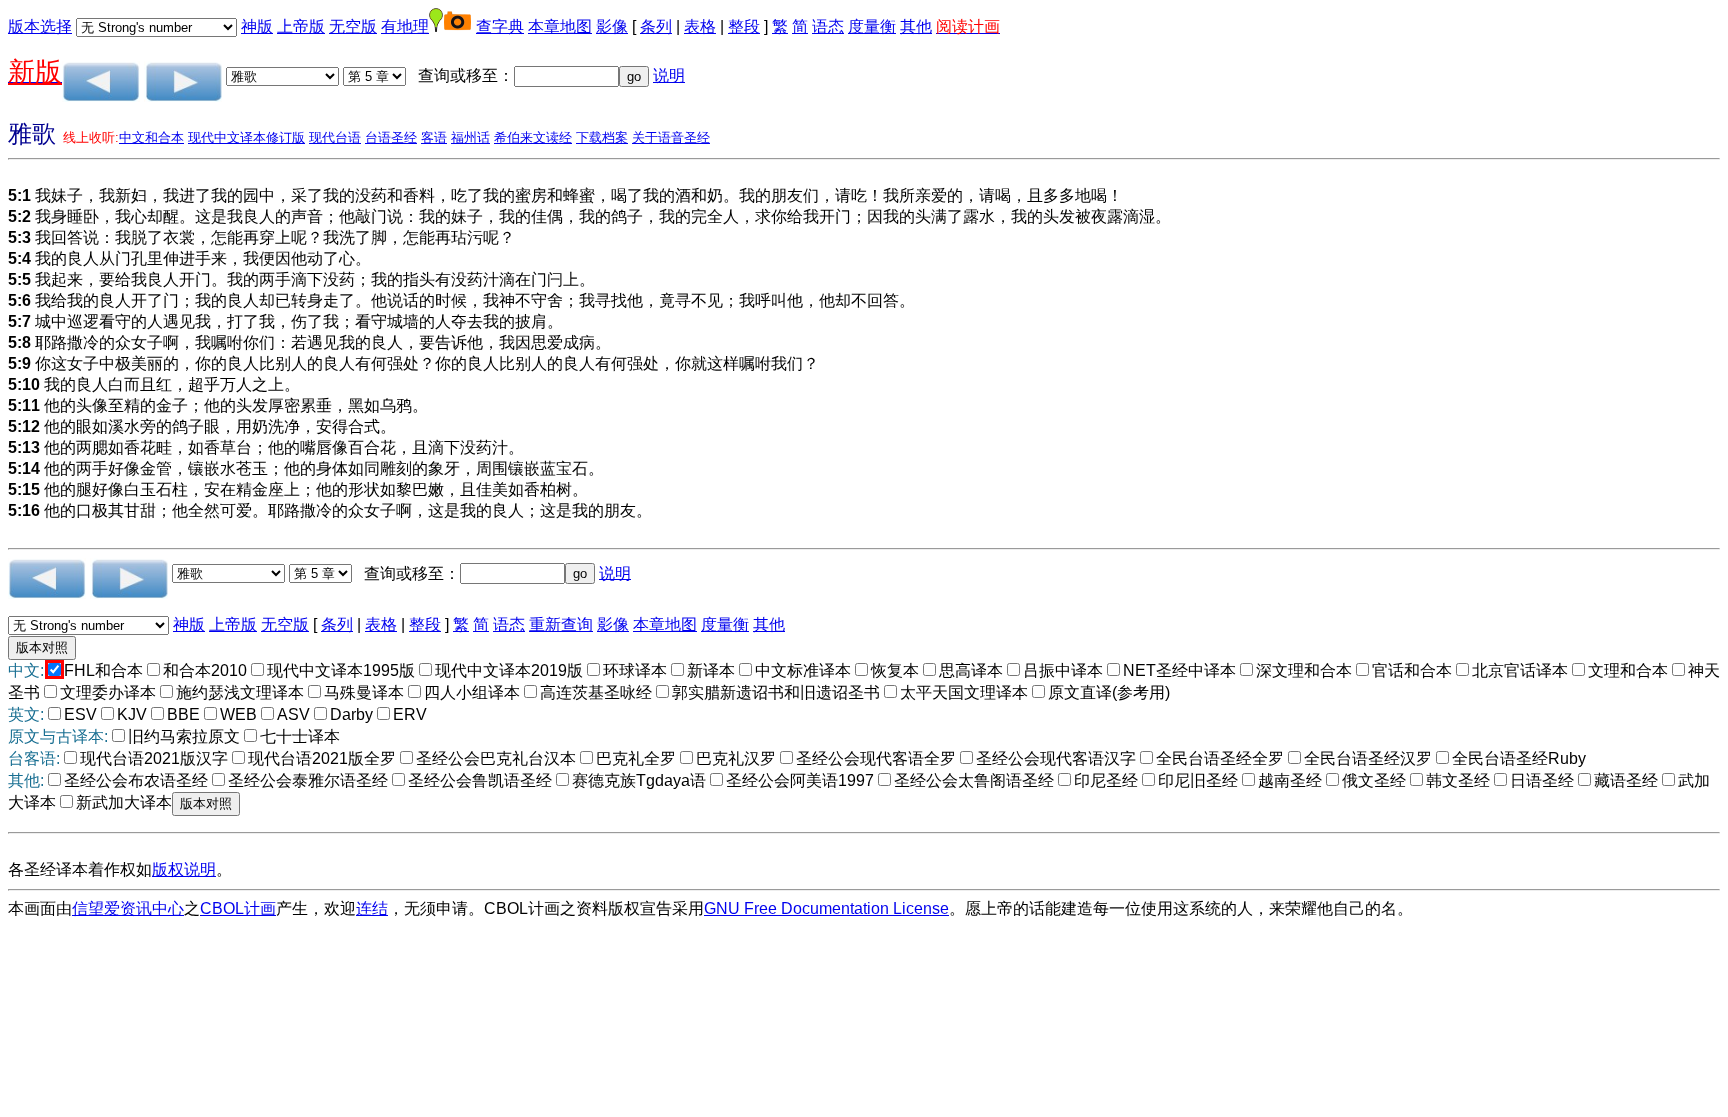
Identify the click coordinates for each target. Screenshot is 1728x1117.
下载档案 (602, 137)
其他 (916, 26)
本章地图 (560, 26)
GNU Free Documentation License (826, 908)
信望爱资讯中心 (128, 908)
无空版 (353, 26)
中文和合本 (151, 137)
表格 (700, 26)
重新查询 (561, 624)
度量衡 (872, 26)
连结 (372, 908)
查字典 (500, 26)
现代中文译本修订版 (246, 137)
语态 (828, 26)
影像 (612, 26)
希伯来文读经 (533, 137)
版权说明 (184, 869)
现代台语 (335, 137)
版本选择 (40, 26)
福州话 (470, 137)
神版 (257, 26)
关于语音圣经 (671, 137)
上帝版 (301, 26)
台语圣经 (391, 137)
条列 (656, 26)
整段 (744, 26)
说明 (669, 75)
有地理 (405, 26)
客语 (434, 137)
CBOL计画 (238, 908)
